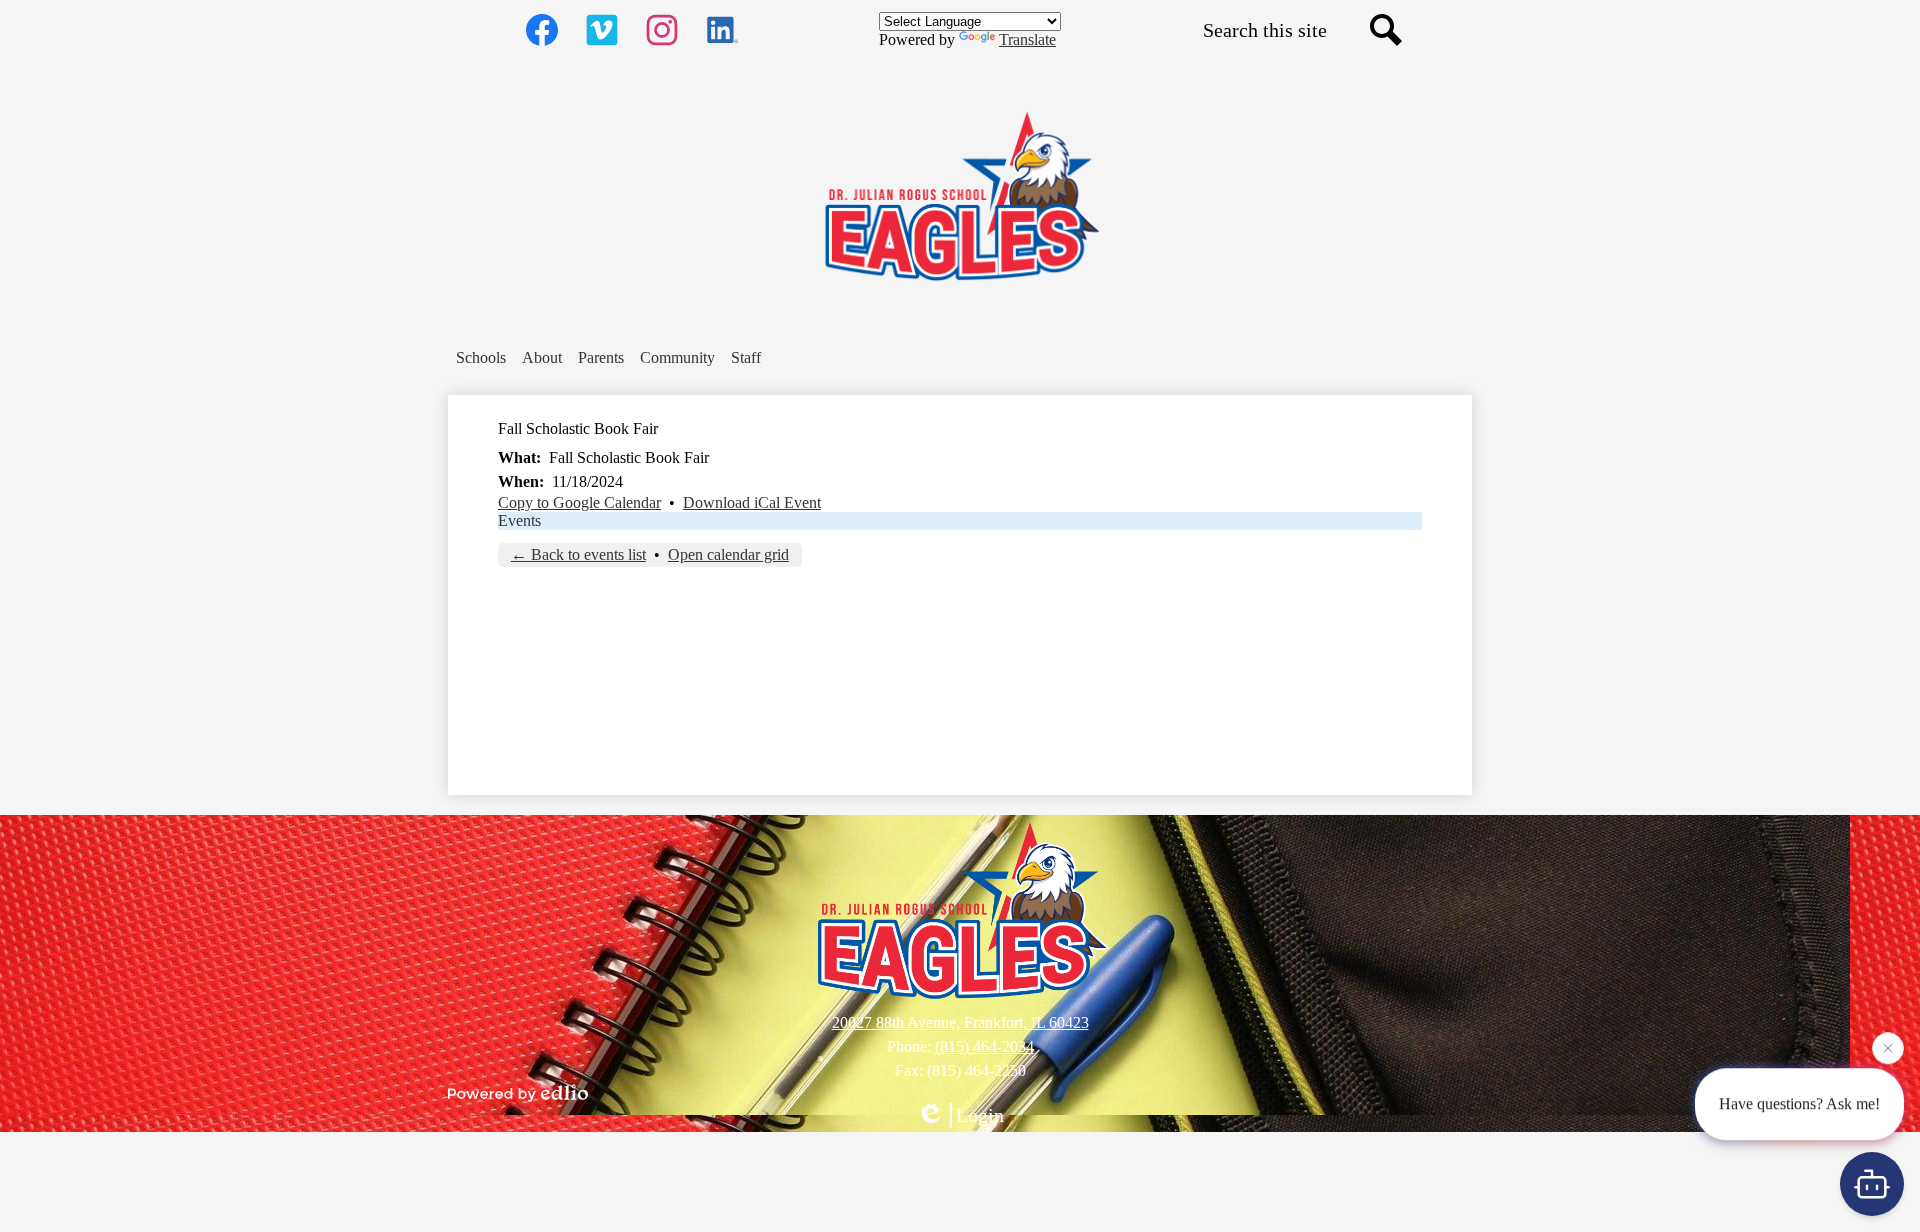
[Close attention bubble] (1888, 1044)
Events (519, 520)
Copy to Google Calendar (579, 502)
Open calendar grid (728, 554)
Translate (1027, 39)
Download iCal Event (752, 502)
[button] (481, 358)
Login (980, 1115)
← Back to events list (578, 554)
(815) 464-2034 (984, 1046)
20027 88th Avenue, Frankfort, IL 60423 (960, 1022)
